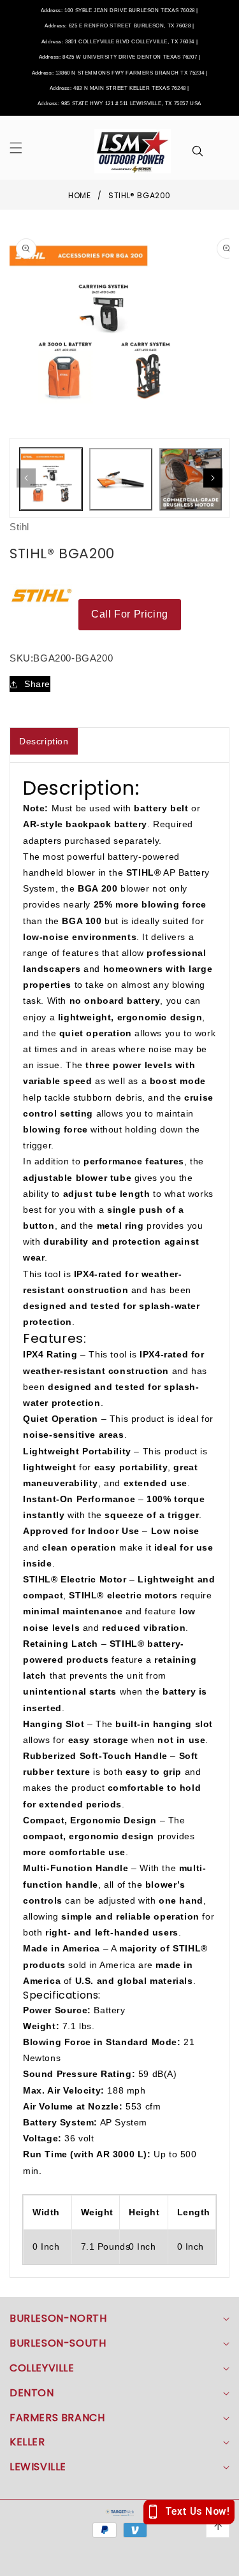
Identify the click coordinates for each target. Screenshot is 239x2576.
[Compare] (215, 2562)
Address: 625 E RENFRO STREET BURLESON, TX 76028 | (119, 26)
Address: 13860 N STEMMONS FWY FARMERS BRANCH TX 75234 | (120, 73)
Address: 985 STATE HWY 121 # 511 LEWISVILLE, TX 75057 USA (119, 104)
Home (79, 195)
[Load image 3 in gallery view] (191, 479)
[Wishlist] (72, 2562)
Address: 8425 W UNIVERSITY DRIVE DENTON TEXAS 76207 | (120, 57)
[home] (119, 2562)
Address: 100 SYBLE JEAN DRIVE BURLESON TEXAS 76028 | (119, 11)
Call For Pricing (130, 614)
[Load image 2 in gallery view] (120, 479)
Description (44, 741)
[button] (24, 148)
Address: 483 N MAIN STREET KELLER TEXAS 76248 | (119, 88)
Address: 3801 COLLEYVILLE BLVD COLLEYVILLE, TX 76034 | (119, 42)
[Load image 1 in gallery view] (51, 479)
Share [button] (37, 684)
